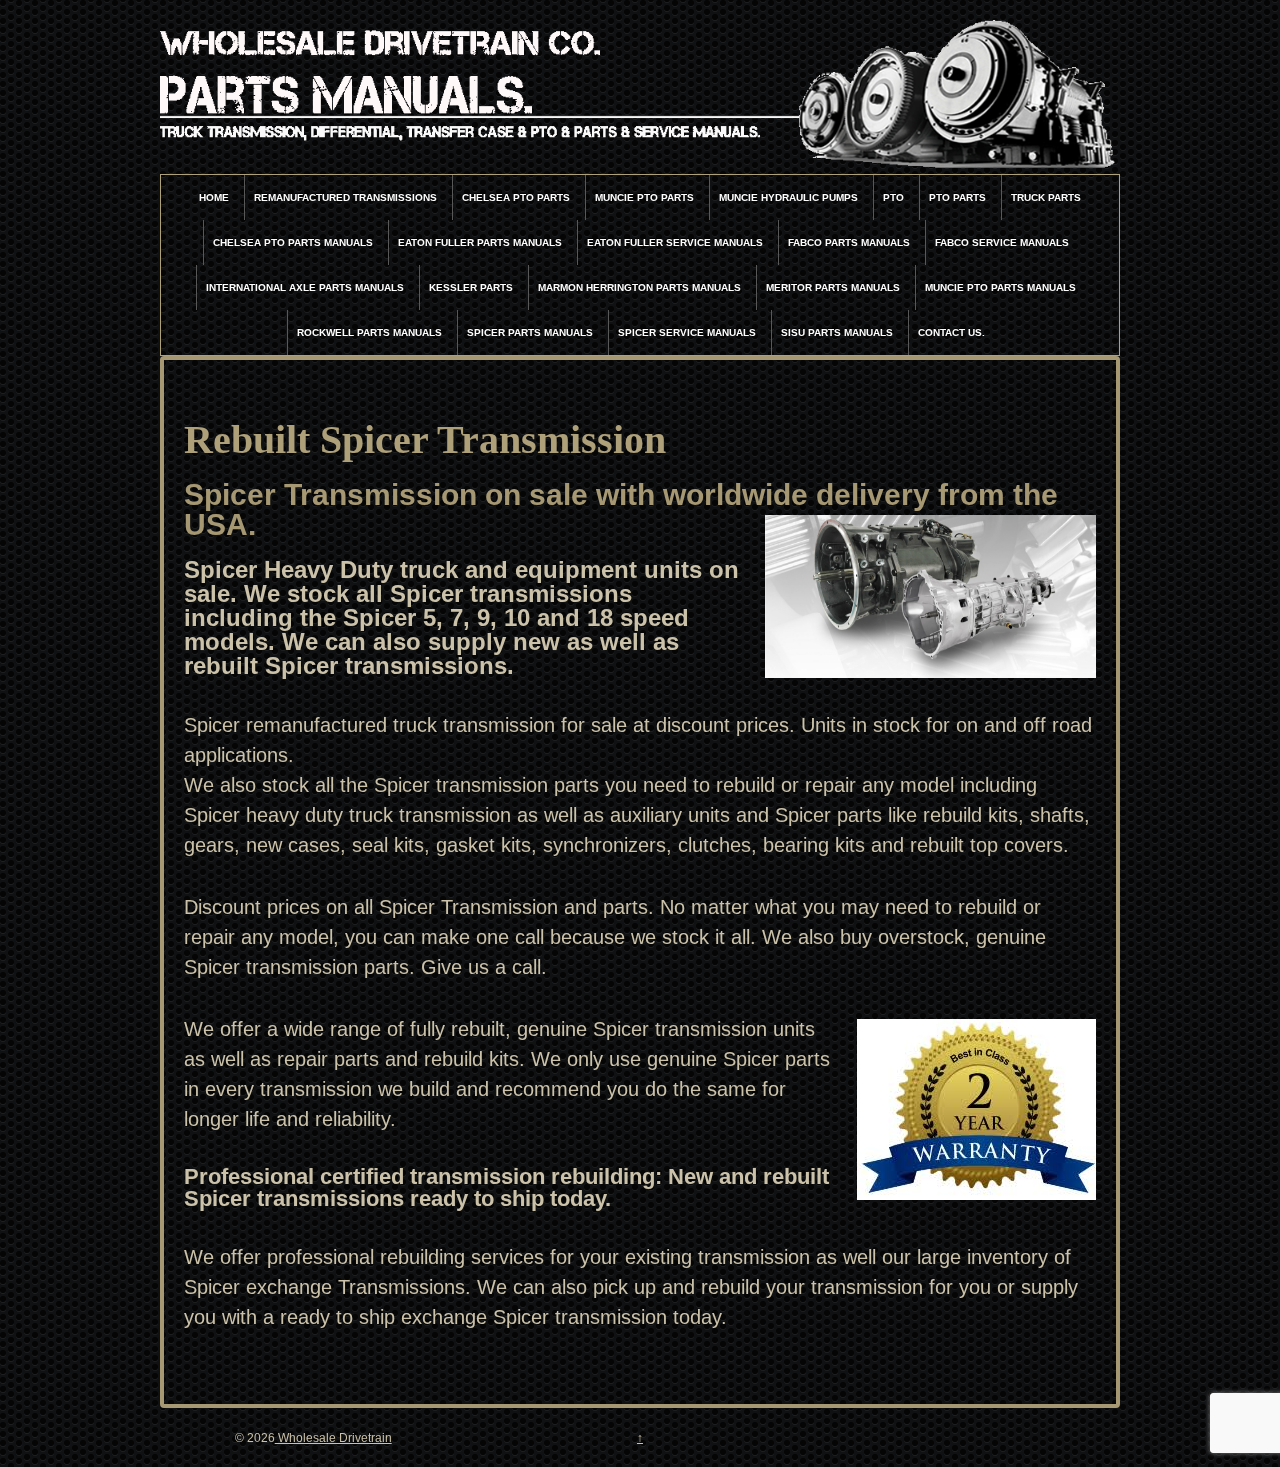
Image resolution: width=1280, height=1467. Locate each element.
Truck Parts (1046, 197)
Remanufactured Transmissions (345, 197)
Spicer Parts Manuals (530, 332)
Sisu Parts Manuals (837, 332)
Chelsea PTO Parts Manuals (293, 242)
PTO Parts (957, 197)
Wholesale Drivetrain (333, 1438)
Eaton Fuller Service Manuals (675, 242)
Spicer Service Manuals (687, 332)
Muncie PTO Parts (644, 197)
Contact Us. (951, 332)
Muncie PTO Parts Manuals (1000, 287)
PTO (893, 197)
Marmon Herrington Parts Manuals (639, 287)
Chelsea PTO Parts (516, 197)
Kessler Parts (471, 287)
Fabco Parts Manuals (849, 242)
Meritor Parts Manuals (833, 287)
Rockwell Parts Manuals (369, 332)
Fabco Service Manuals (1002, 242)
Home (214, 197)
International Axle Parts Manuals (305, 287)
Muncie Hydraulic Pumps (788, 197)
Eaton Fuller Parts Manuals (480, 242)
